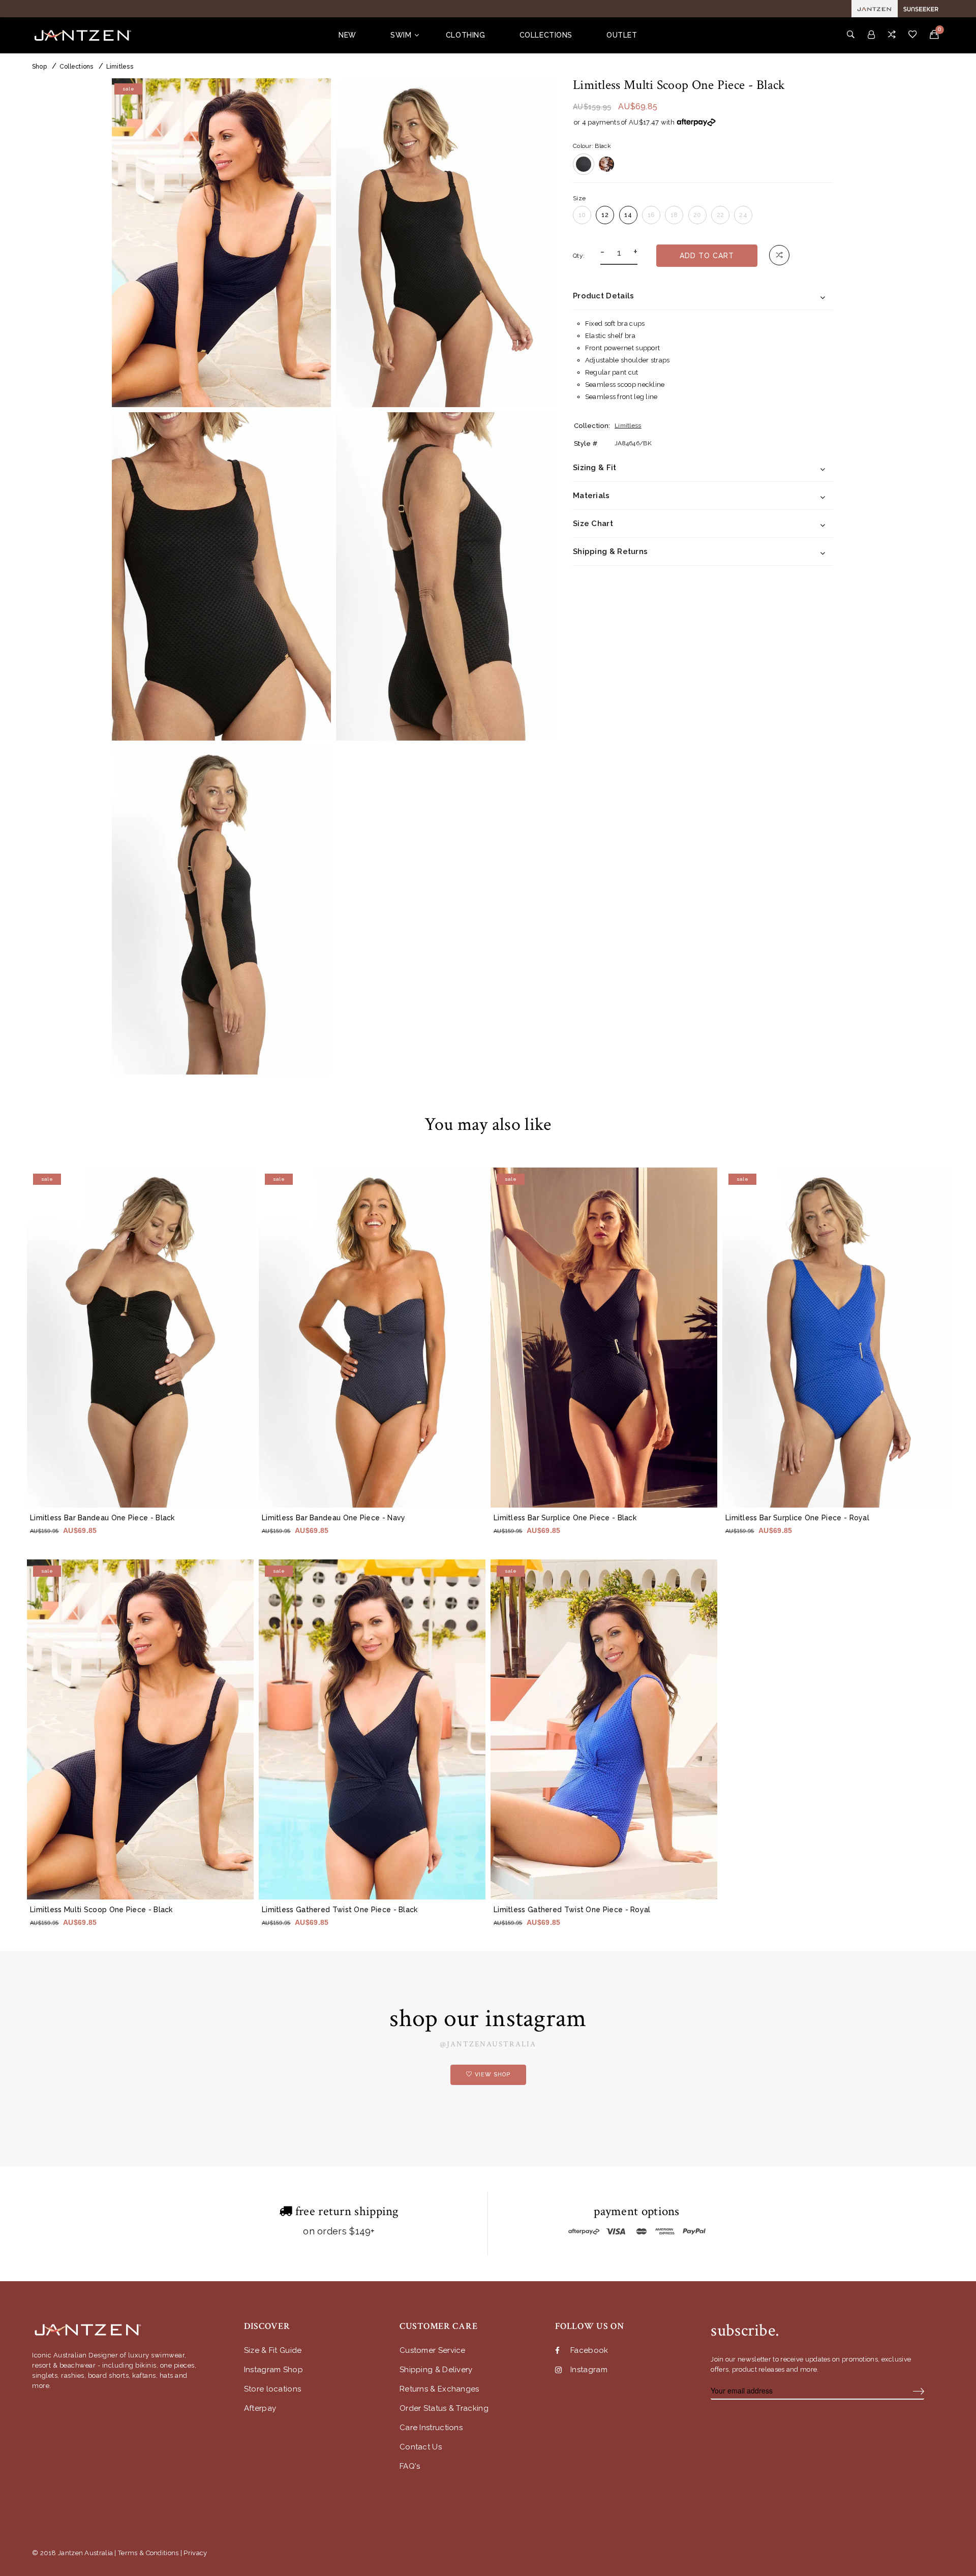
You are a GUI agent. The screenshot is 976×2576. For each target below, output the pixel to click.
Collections (77, 67)
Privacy (195, 2553)
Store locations (273, 2389)
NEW (347, 35)
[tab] (703, 296)
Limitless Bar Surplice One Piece (565, 1518)
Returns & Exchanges (439, 2389)
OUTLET (622, 35)
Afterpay (260, 2409)
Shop (39, 67)
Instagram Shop (273, 2370)
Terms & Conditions (148, 2553)
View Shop (493, 2075)
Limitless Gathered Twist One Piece (340, 1910)
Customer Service (433, 2351)
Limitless (120, 67)
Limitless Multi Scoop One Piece (101, 1910)
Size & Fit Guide (273, 2351)
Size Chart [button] (593, 524)
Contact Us (421, 2447)
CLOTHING (465, 35)
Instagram (589, 2370)
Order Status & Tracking (444, 2409)
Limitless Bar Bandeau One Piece (102, 1518)
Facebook (589, 2351)
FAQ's (410, 2466)
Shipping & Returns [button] (610, 551)
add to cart (707, 256)
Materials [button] (591, 496)
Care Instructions (431, 2428)
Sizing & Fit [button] (595, 468)
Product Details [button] (604, 296)
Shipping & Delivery (436, 2370)
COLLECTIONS (546, 35)
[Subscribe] (919, 2391)
